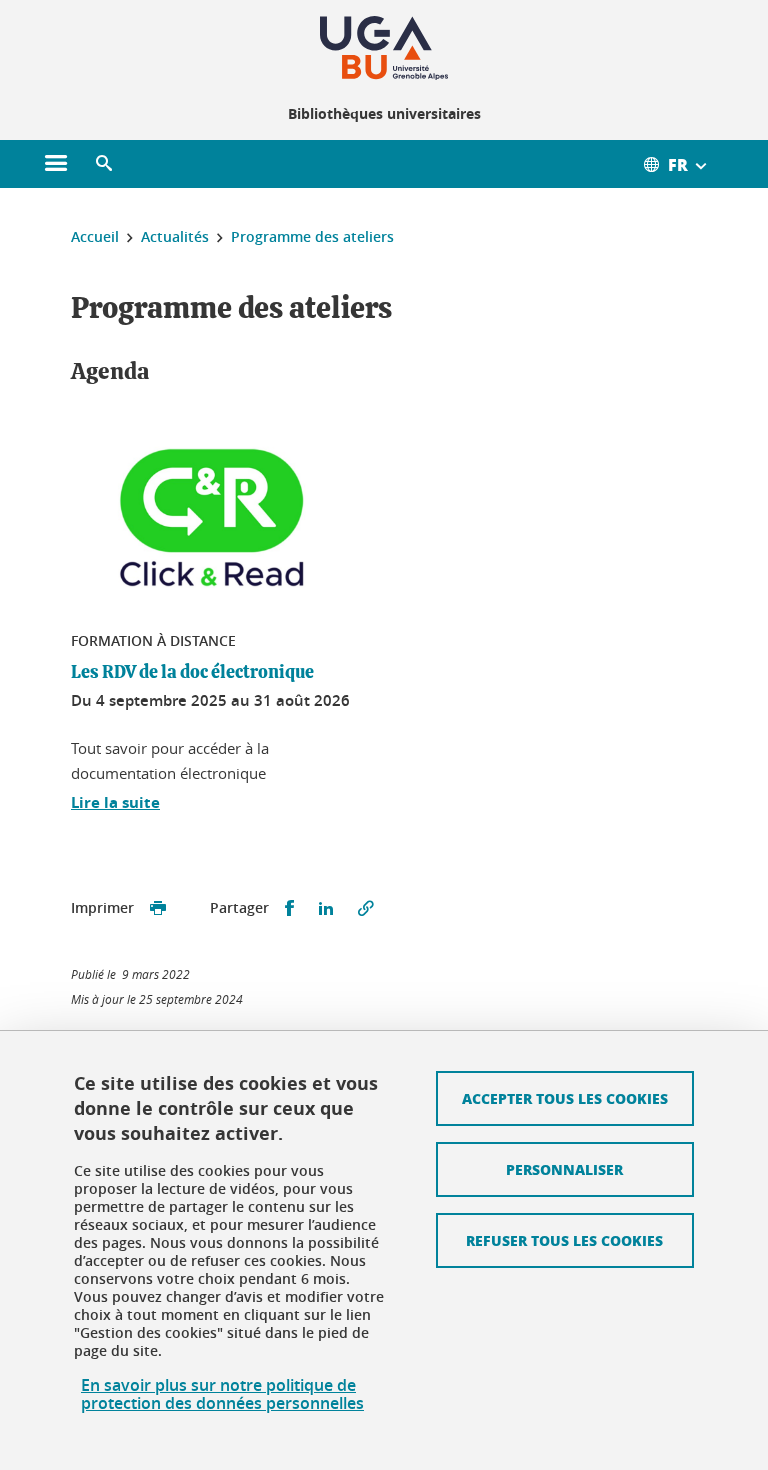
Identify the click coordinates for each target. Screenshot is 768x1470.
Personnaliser (564, 1169)
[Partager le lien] (366, 908)
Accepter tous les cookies (565, 1098)
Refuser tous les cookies (564, 1240)
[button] (104, 164)
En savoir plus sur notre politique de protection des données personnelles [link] (222, 1394)
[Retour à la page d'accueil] (384, 48)
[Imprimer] (158, 908)
